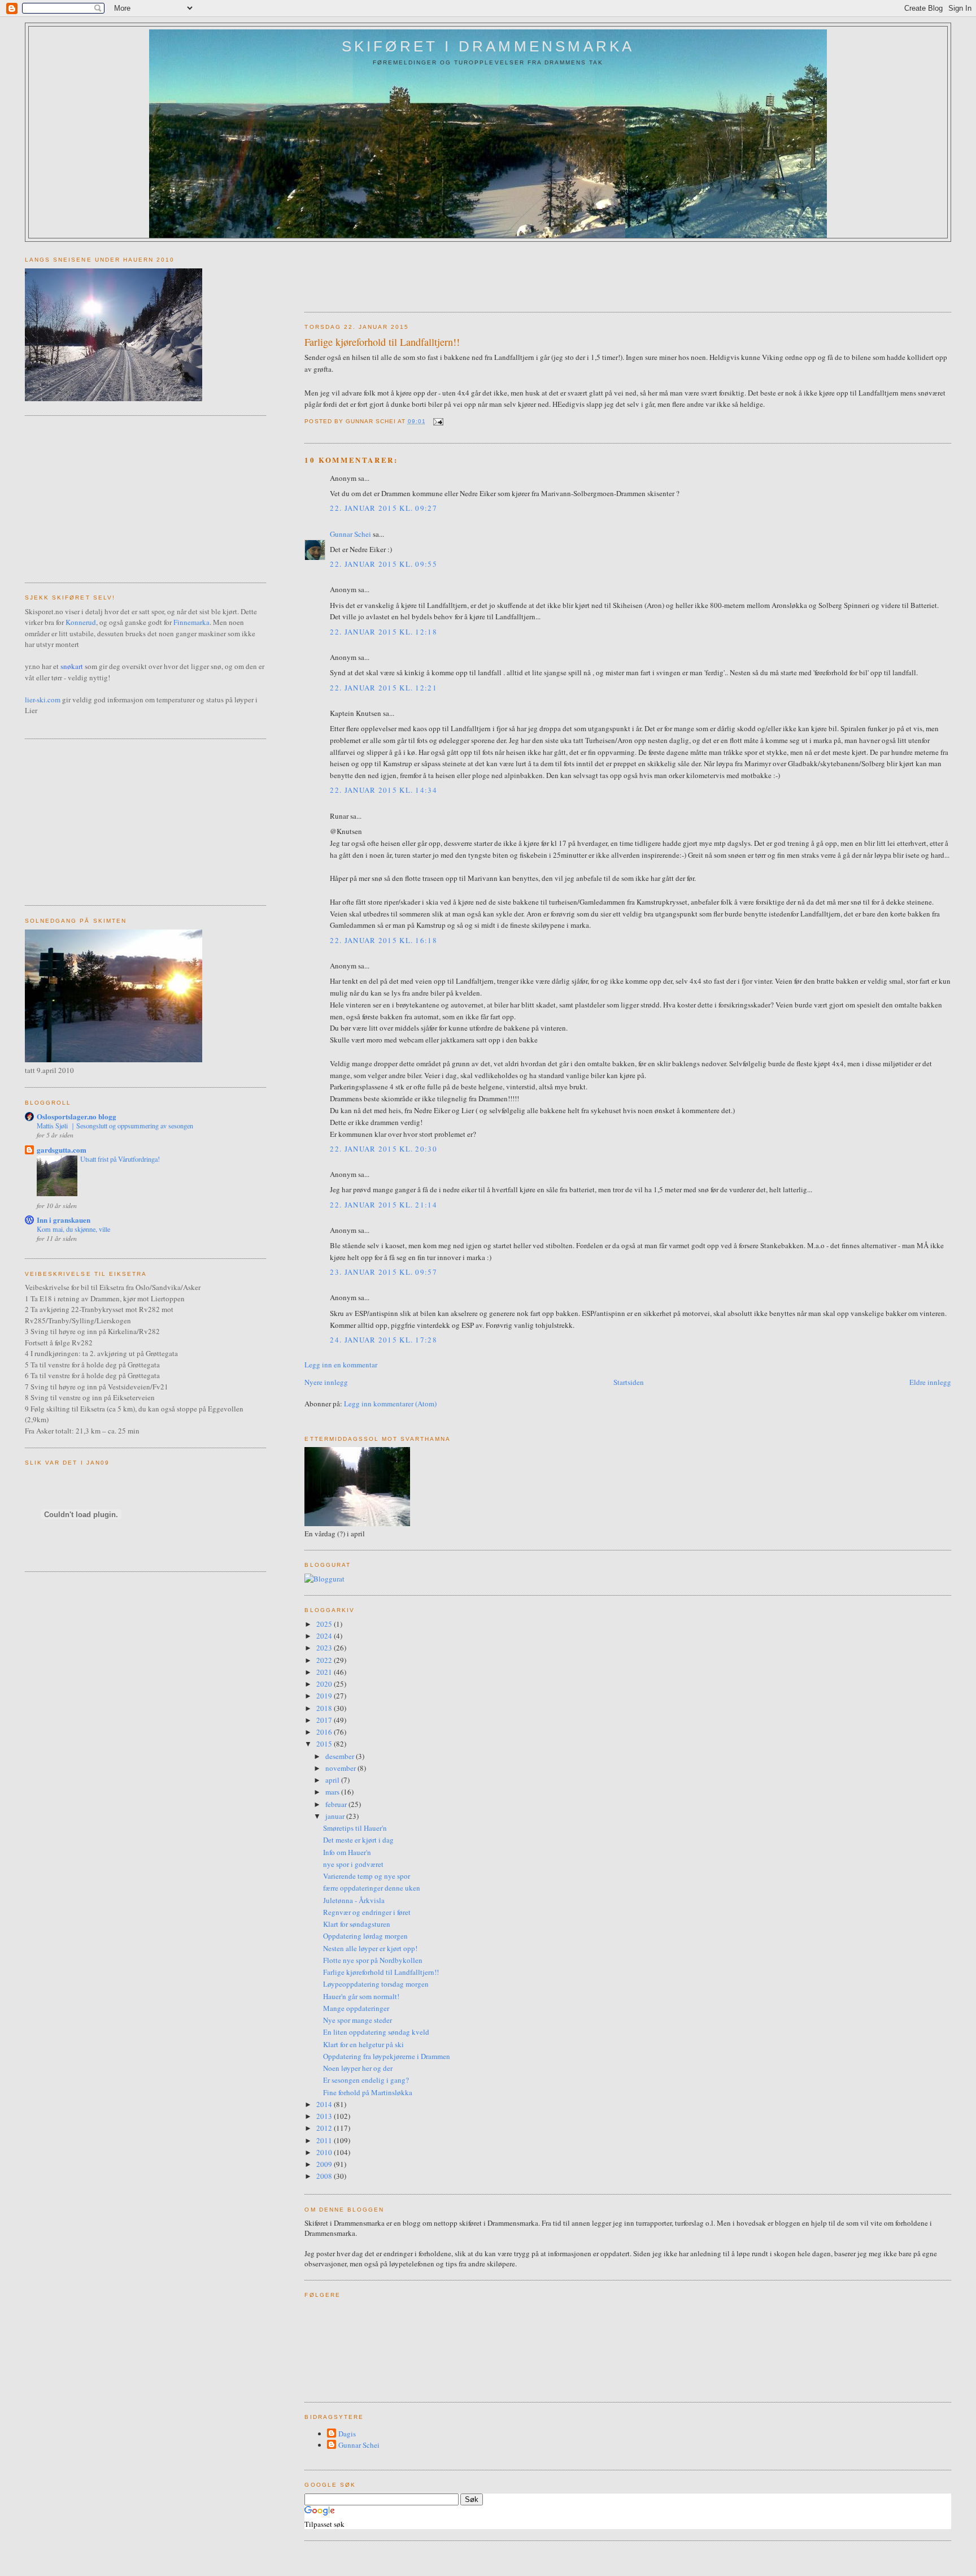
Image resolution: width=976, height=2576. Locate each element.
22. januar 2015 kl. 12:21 (384, 688)
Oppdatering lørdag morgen (365, 1936)
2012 (325, 2128)
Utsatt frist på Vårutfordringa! (120, 1159)
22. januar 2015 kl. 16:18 (384, 940)
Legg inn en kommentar (341, 1365)
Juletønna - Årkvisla (354, 1900)
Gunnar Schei (350, 534)
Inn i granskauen (64, 1220)
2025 (325, 1624)
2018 (325, 1708)
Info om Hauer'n (347, 1852)
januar (336, 1816)
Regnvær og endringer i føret (367, 1912)
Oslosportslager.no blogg (77, 1116)
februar (337, 1804)
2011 (325, 2140)
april (333, 1780)
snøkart (72, 666)
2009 (325, 2164)
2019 (325, 1696)
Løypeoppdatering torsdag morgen (376, 1984)
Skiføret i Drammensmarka (488, 46)
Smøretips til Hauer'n (355, 1828)
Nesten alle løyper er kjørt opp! (370, 1948)
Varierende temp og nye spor (367, 1876)
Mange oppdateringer (356, 2008)
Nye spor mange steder (358, 2020)
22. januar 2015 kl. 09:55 (384, 564)
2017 (325, 1720)
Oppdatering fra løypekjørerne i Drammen (387, 2056)
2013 (325, 2116)
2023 (325, 1648)
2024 (325, 1636)
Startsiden (629, 1382)
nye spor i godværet (353, 1864)
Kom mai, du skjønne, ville (73, 1229)
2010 (325, 2152)
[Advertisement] (510, 273)
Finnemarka (191, 622)
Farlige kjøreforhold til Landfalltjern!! (382, 342)
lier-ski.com (43, 700)
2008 (325, 2176)
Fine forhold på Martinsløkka (368, 2092)
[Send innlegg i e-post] (437, 421)
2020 (325, 1684)
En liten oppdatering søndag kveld (376, 2032)
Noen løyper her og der (358, 2068)
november (341, 1768)
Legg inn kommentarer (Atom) (390, 1404)
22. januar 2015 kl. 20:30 (384, 1149)
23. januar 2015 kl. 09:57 (384, 1272)
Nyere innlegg (326, 1382)
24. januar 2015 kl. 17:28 (384, 1340)
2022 (325, 1660)
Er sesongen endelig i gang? (366, 2080)
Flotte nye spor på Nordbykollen (373, 1960)
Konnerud (81, 622)
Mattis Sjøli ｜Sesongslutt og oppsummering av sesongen (115, 1126)
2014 (325, 2104)
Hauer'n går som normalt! (361, 1996)
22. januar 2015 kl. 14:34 (384, 790)
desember (341, 1756)
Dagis (347, 2434)
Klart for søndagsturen (357, 1924)
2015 (325, 1744)
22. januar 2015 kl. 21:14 (384, 1205)
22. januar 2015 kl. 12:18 (384, 632)
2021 (325, 1672)
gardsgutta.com (62, 1150)
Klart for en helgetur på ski (363, 2044)
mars (333, 1792)
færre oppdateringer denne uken (372, 1888)
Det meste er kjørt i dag (358, 1840)
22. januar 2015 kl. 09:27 (384, 508)
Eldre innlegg (930, 1382)
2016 (325, 1732)
